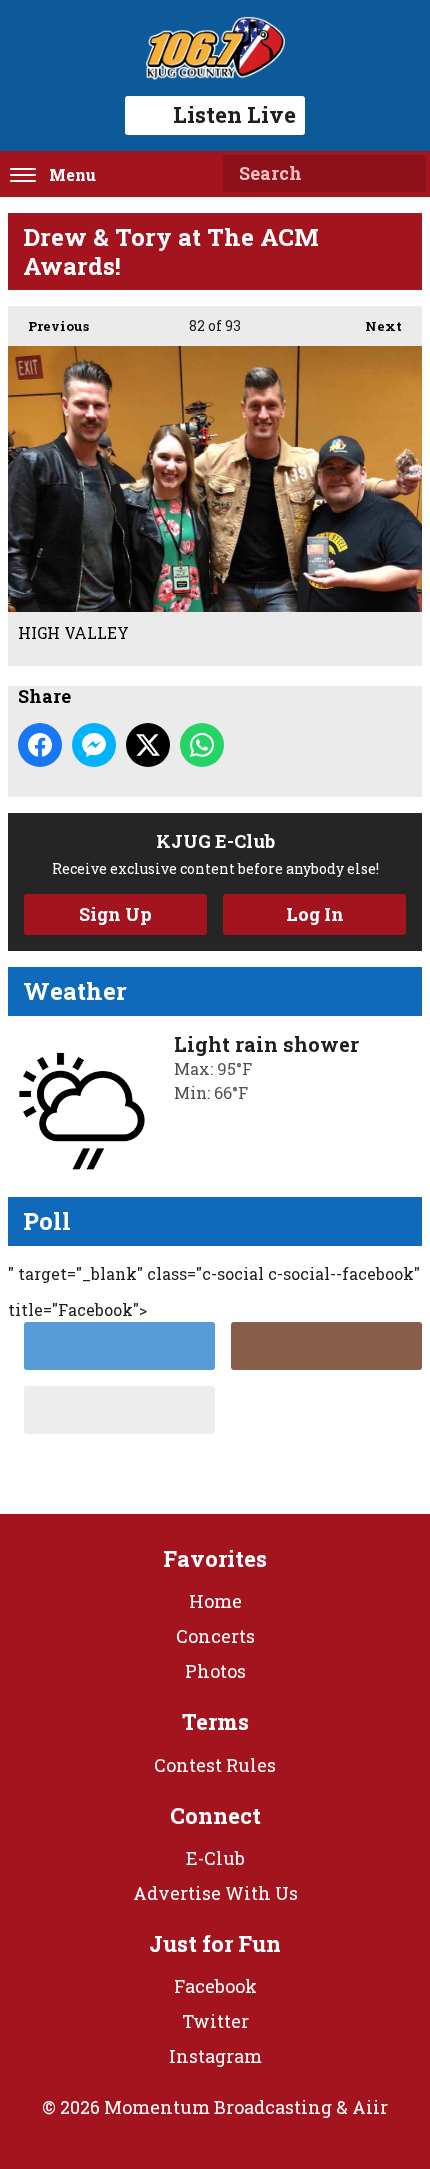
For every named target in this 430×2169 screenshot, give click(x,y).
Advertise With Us (215, 1893)
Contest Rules (215, 1765)
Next (373, 326)
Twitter (215, 2021)
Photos (215, 1671)
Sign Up (115, 914)
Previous (48, 326)
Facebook (215, 1986)
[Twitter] (119, 1346)
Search (403, 174)
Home (215, 1601)
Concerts (215, 1636)
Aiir (370, 2107)
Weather (75, 991)
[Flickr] (119, 1410)
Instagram (215, 2056)
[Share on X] (148, 745)
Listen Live (234, 114)
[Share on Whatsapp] (202, 745)
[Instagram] (326, 1346)
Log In (315, 914)
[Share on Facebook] (40, 745)
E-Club (215, 1858)
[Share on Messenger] (94, 745)
